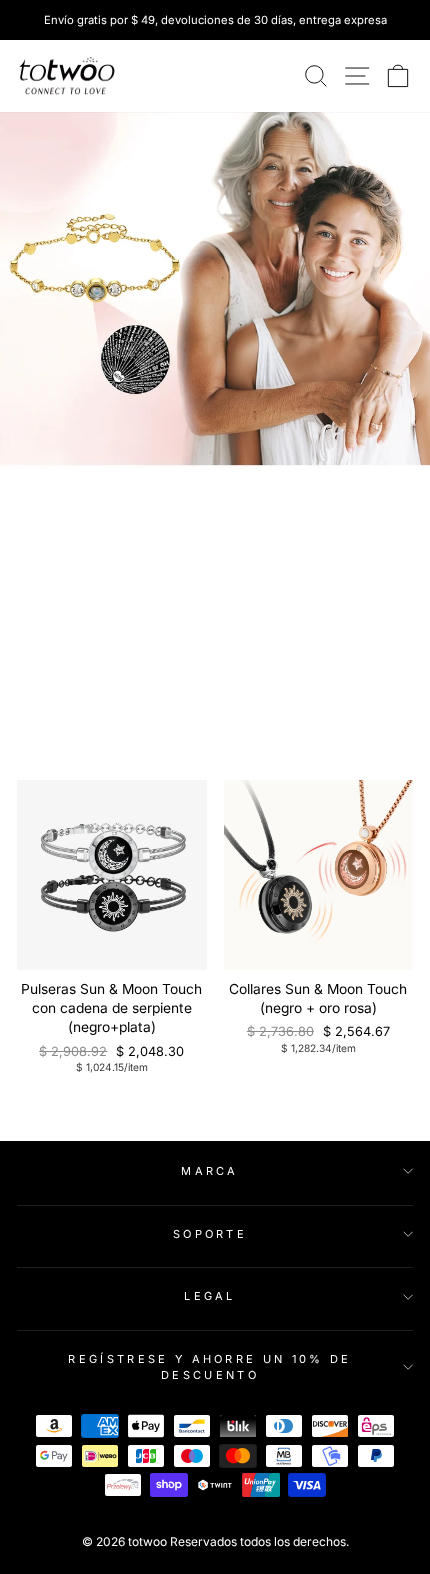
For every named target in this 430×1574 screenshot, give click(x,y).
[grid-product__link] (112, 875)
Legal (210, 1296)
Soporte (210, 1234)
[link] (67, 76)
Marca (210, 1171)
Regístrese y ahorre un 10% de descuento (209, 1367)
